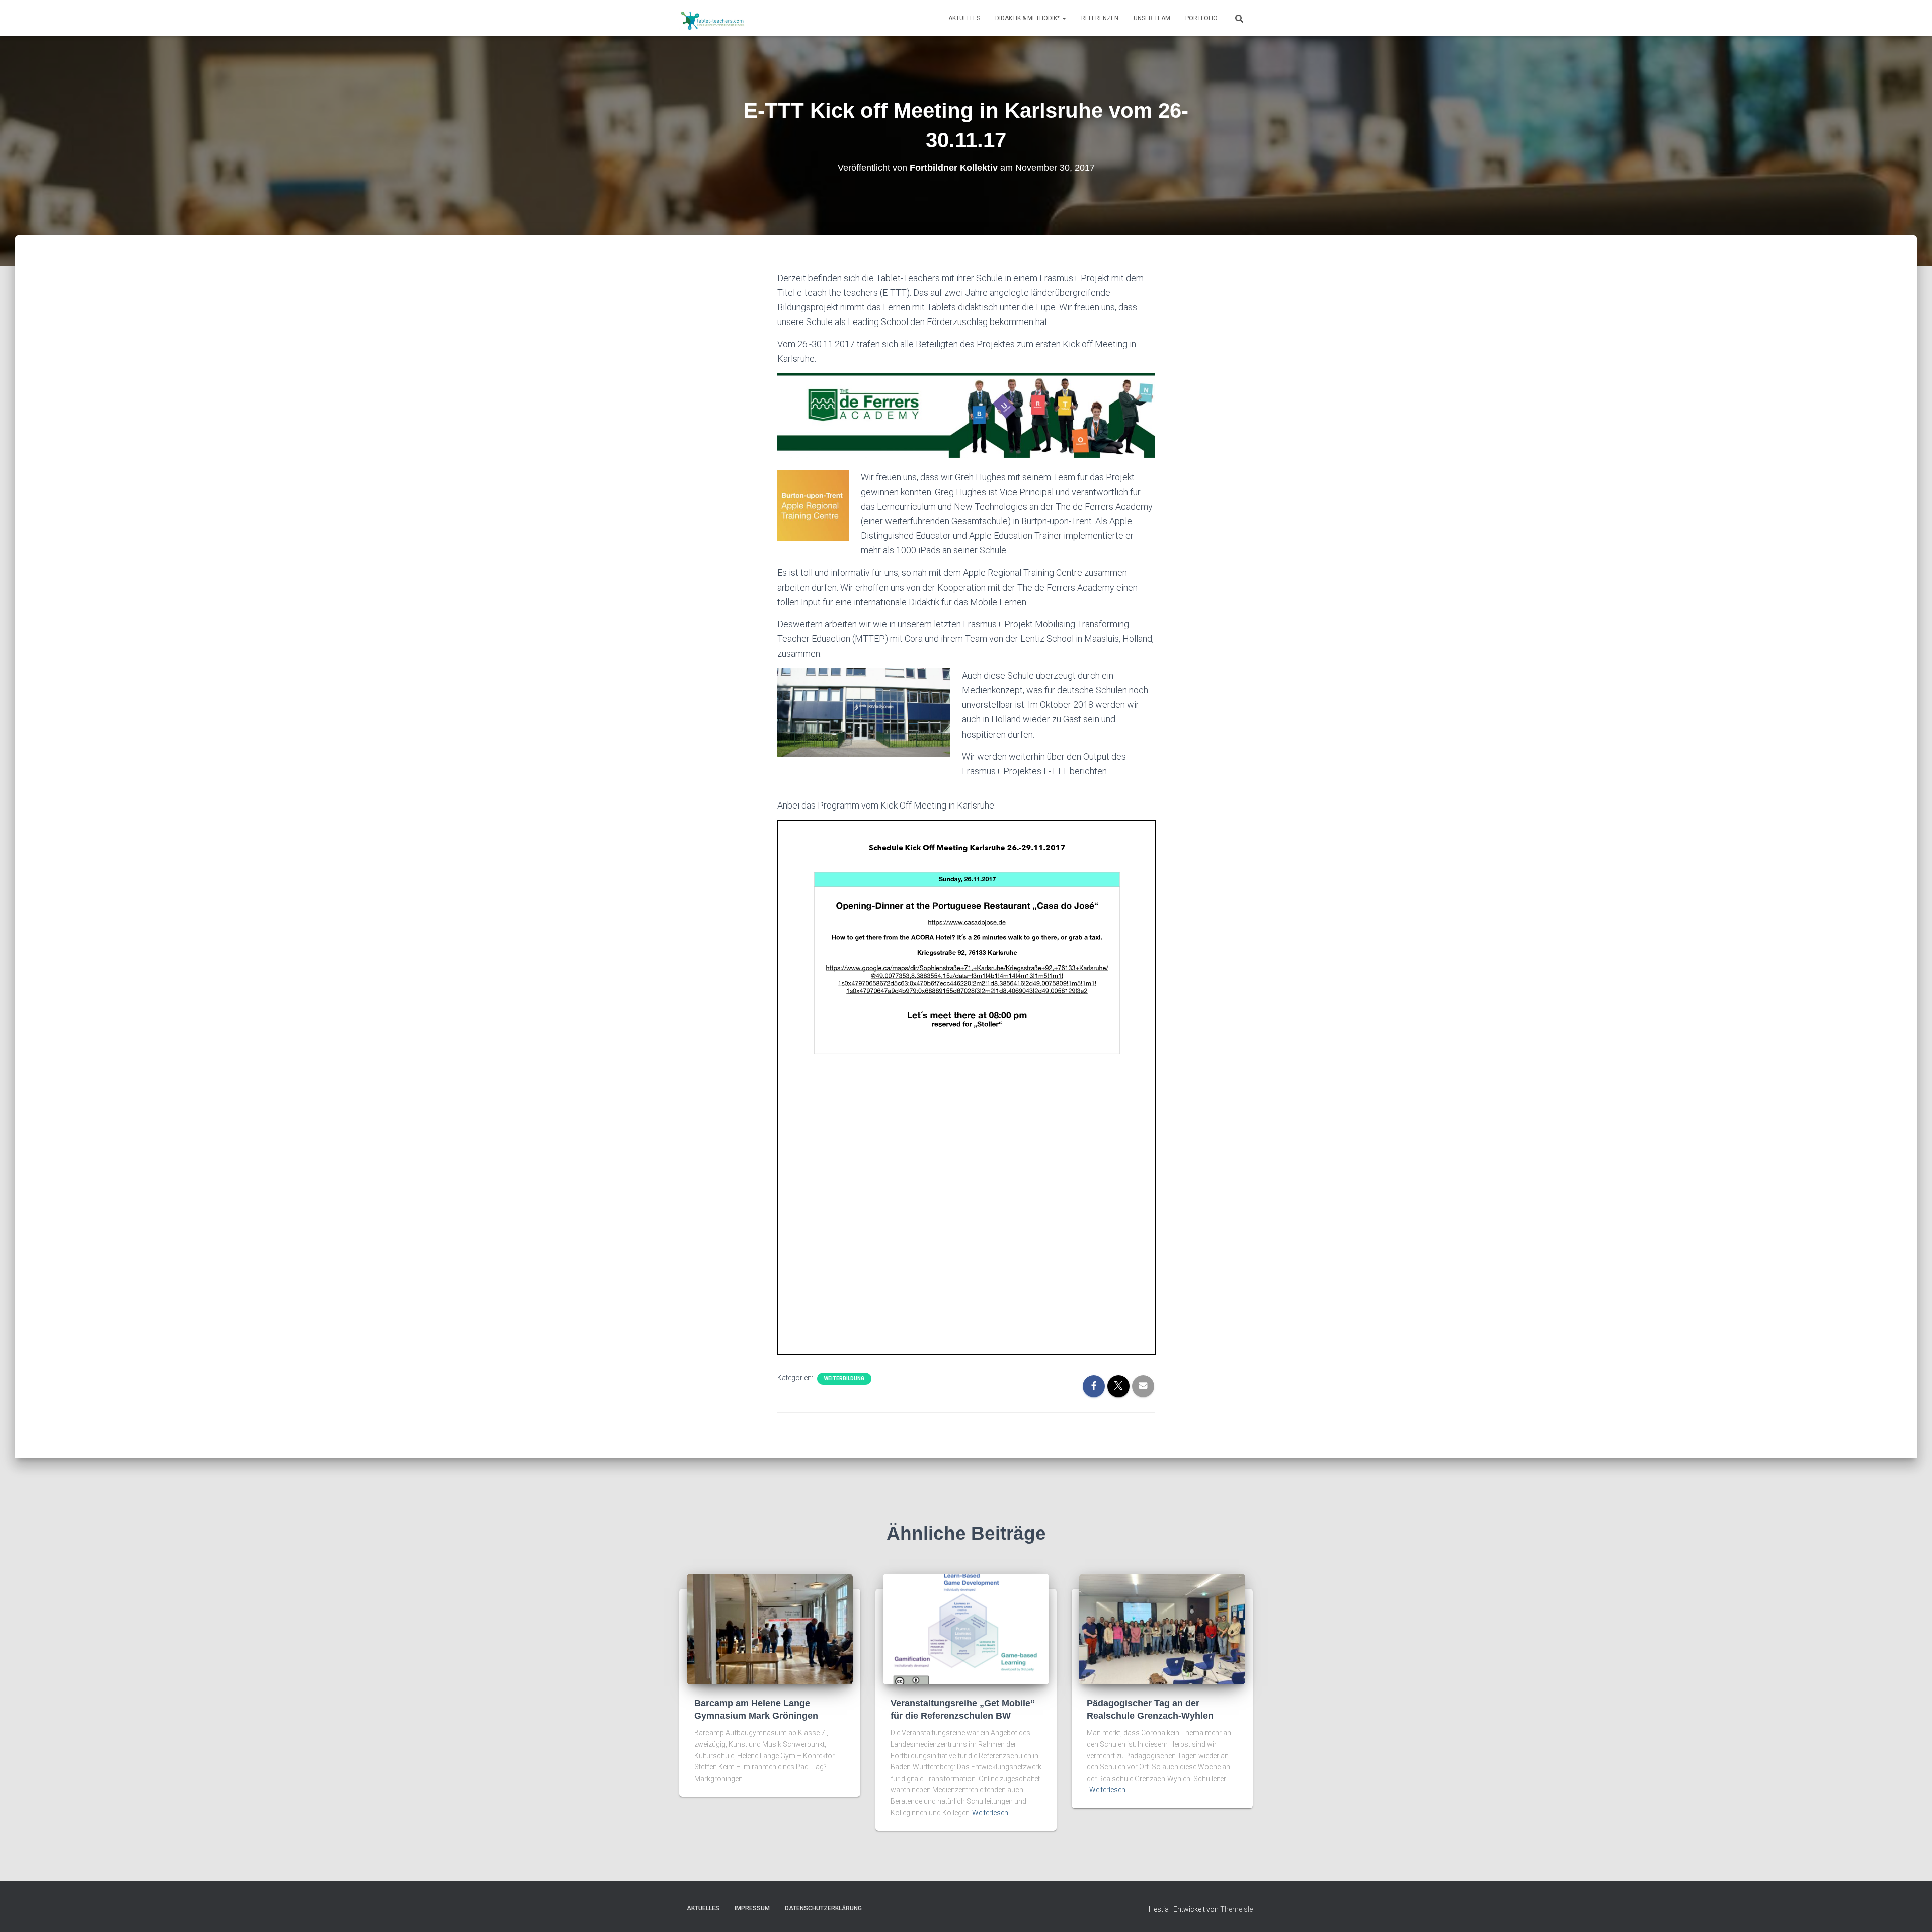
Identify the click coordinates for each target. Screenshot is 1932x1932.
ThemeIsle (1236, 1909)
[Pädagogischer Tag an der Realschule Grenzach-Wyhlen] (1162, 1629)
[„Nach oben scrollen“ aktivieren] (1912, 1912)
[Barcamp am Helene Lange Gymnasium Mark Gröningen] (770, 1629)
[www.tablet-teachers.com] (713, 18)
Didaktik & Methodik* (1028, 18)
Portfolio (1201, 18)
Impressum (752, 1908)
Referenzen (1100, 18)
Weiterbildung (844, 1378)
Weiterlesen (990, 1813)
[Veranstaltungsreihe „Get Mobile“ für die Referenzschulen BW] (966, 1629)
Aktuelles (964, 18)
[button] (1064, 18)
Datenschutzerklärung (823, 1908)
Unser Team (1152, 18)
